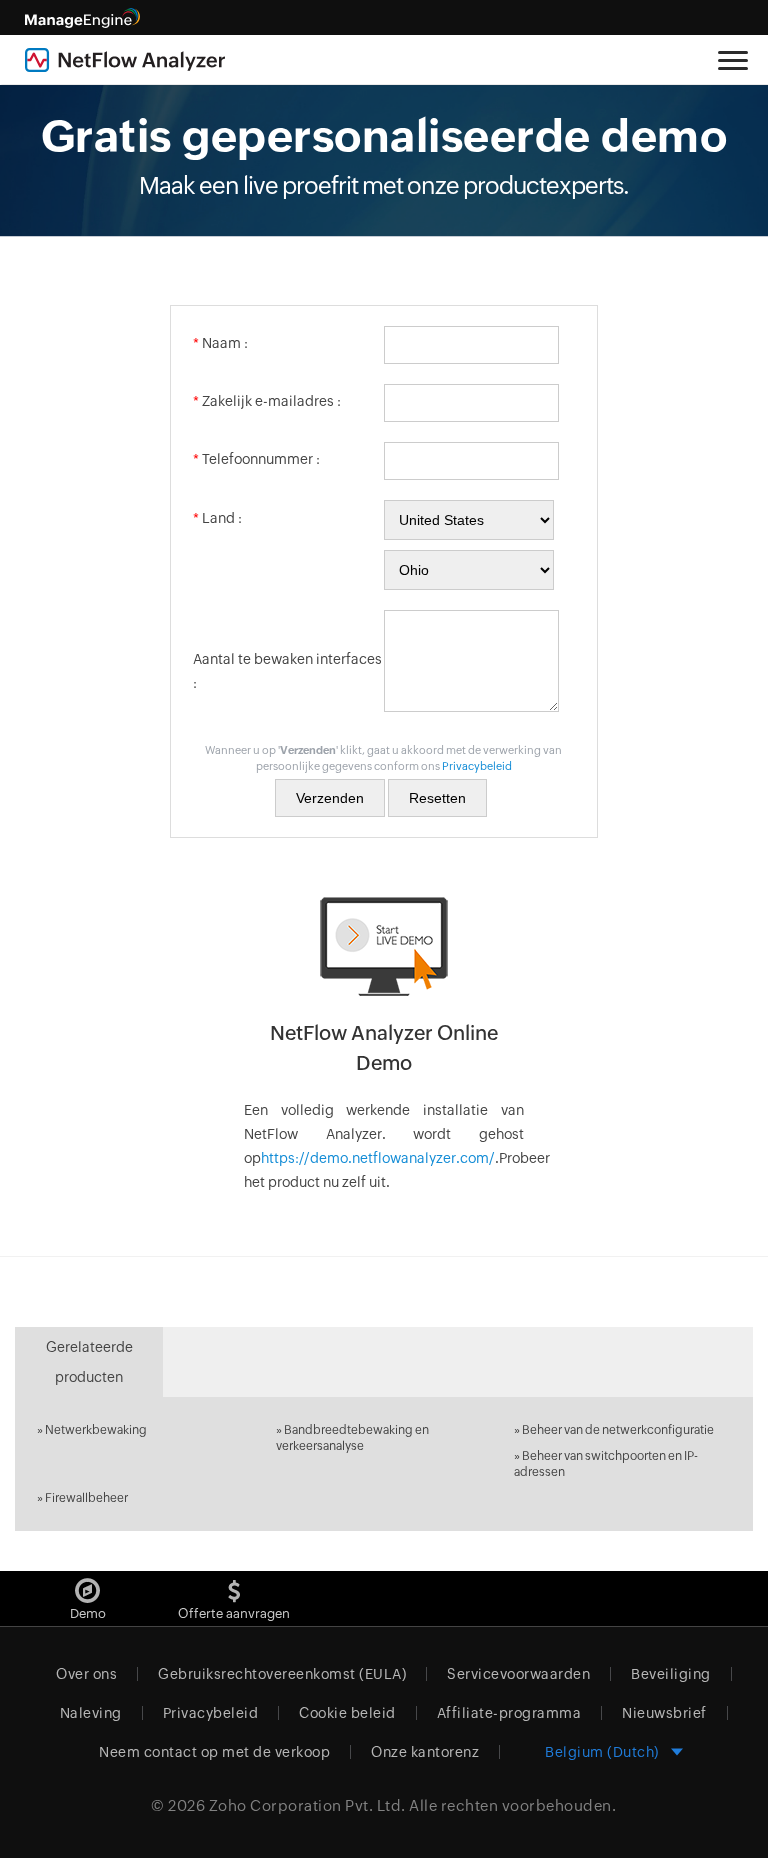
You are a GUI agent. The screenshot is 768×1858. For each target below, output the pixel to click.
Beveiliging (671, 1674)
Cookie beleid (347, 1713)
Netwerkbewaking (96, 1430)
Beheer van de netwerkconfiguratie (618, 1430)
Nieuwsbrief (664, 1713)
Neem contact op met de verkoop (214, 1752)
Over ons (86, 1674)
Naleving (91, 1713)
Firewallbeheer (86, 1498)
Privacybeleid (477, 766)
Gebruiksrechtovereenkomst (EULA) (282, 1674)
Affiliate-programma (509, 1713)
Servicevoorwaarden (518, 1674)
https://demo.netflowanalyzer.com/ (378, 1158)
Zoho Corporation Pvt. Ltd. (307, 1805)
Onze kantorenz (425, 1752)
